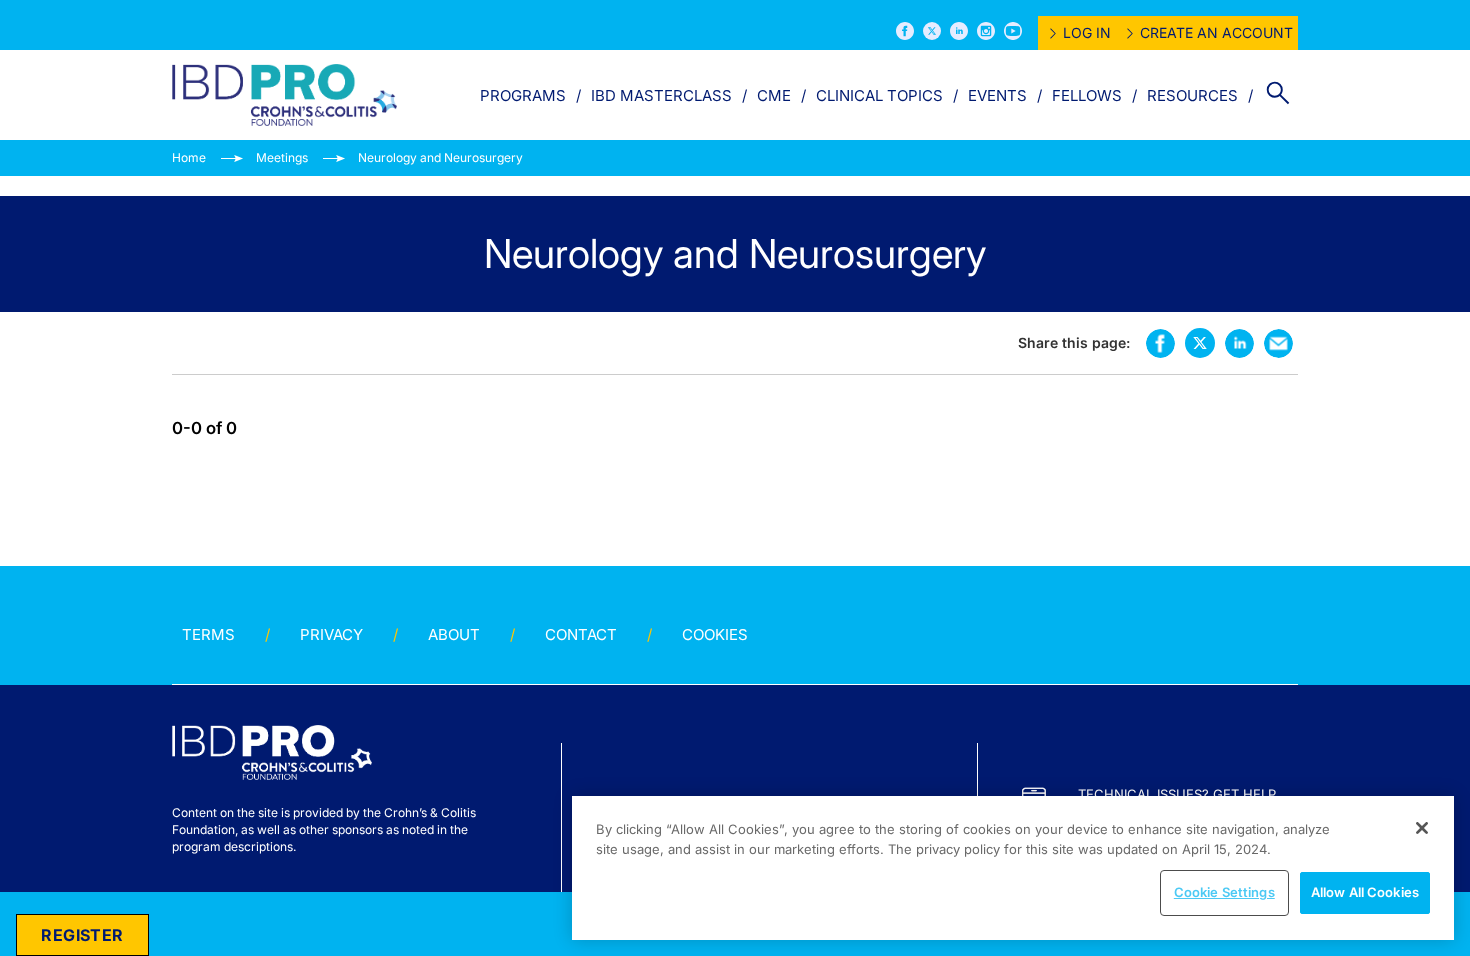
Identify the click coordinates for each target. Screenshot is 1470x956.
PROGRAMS (523, 95)
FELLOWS (1087, 95)
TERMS (208, 634)
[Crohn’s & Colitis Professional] (284, 95)
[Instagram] (986, 31)
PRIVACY (331, 634)
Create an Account (1216, 32)
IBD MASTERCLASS (661, 95)
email (1278, 343)
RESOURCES (1192, 95)
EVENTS (997, 95)
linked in (1239, 343)
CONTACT (581, 634)
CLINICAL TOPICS (879, 95)
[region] (1013, 868)
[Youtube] (1013, 31)
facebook (1160, 343)
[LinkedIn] (959, 31)
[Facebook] (905, 31)
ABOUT (454, 634)
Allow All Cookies (1365, 892)
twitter (1200, 343)
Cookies (715, 634)
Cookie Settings (1224, 892)
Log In (1087, 32)
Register (82, 935)
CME (774, 95)
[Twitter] (932, 31)
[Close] (1422, 828)
